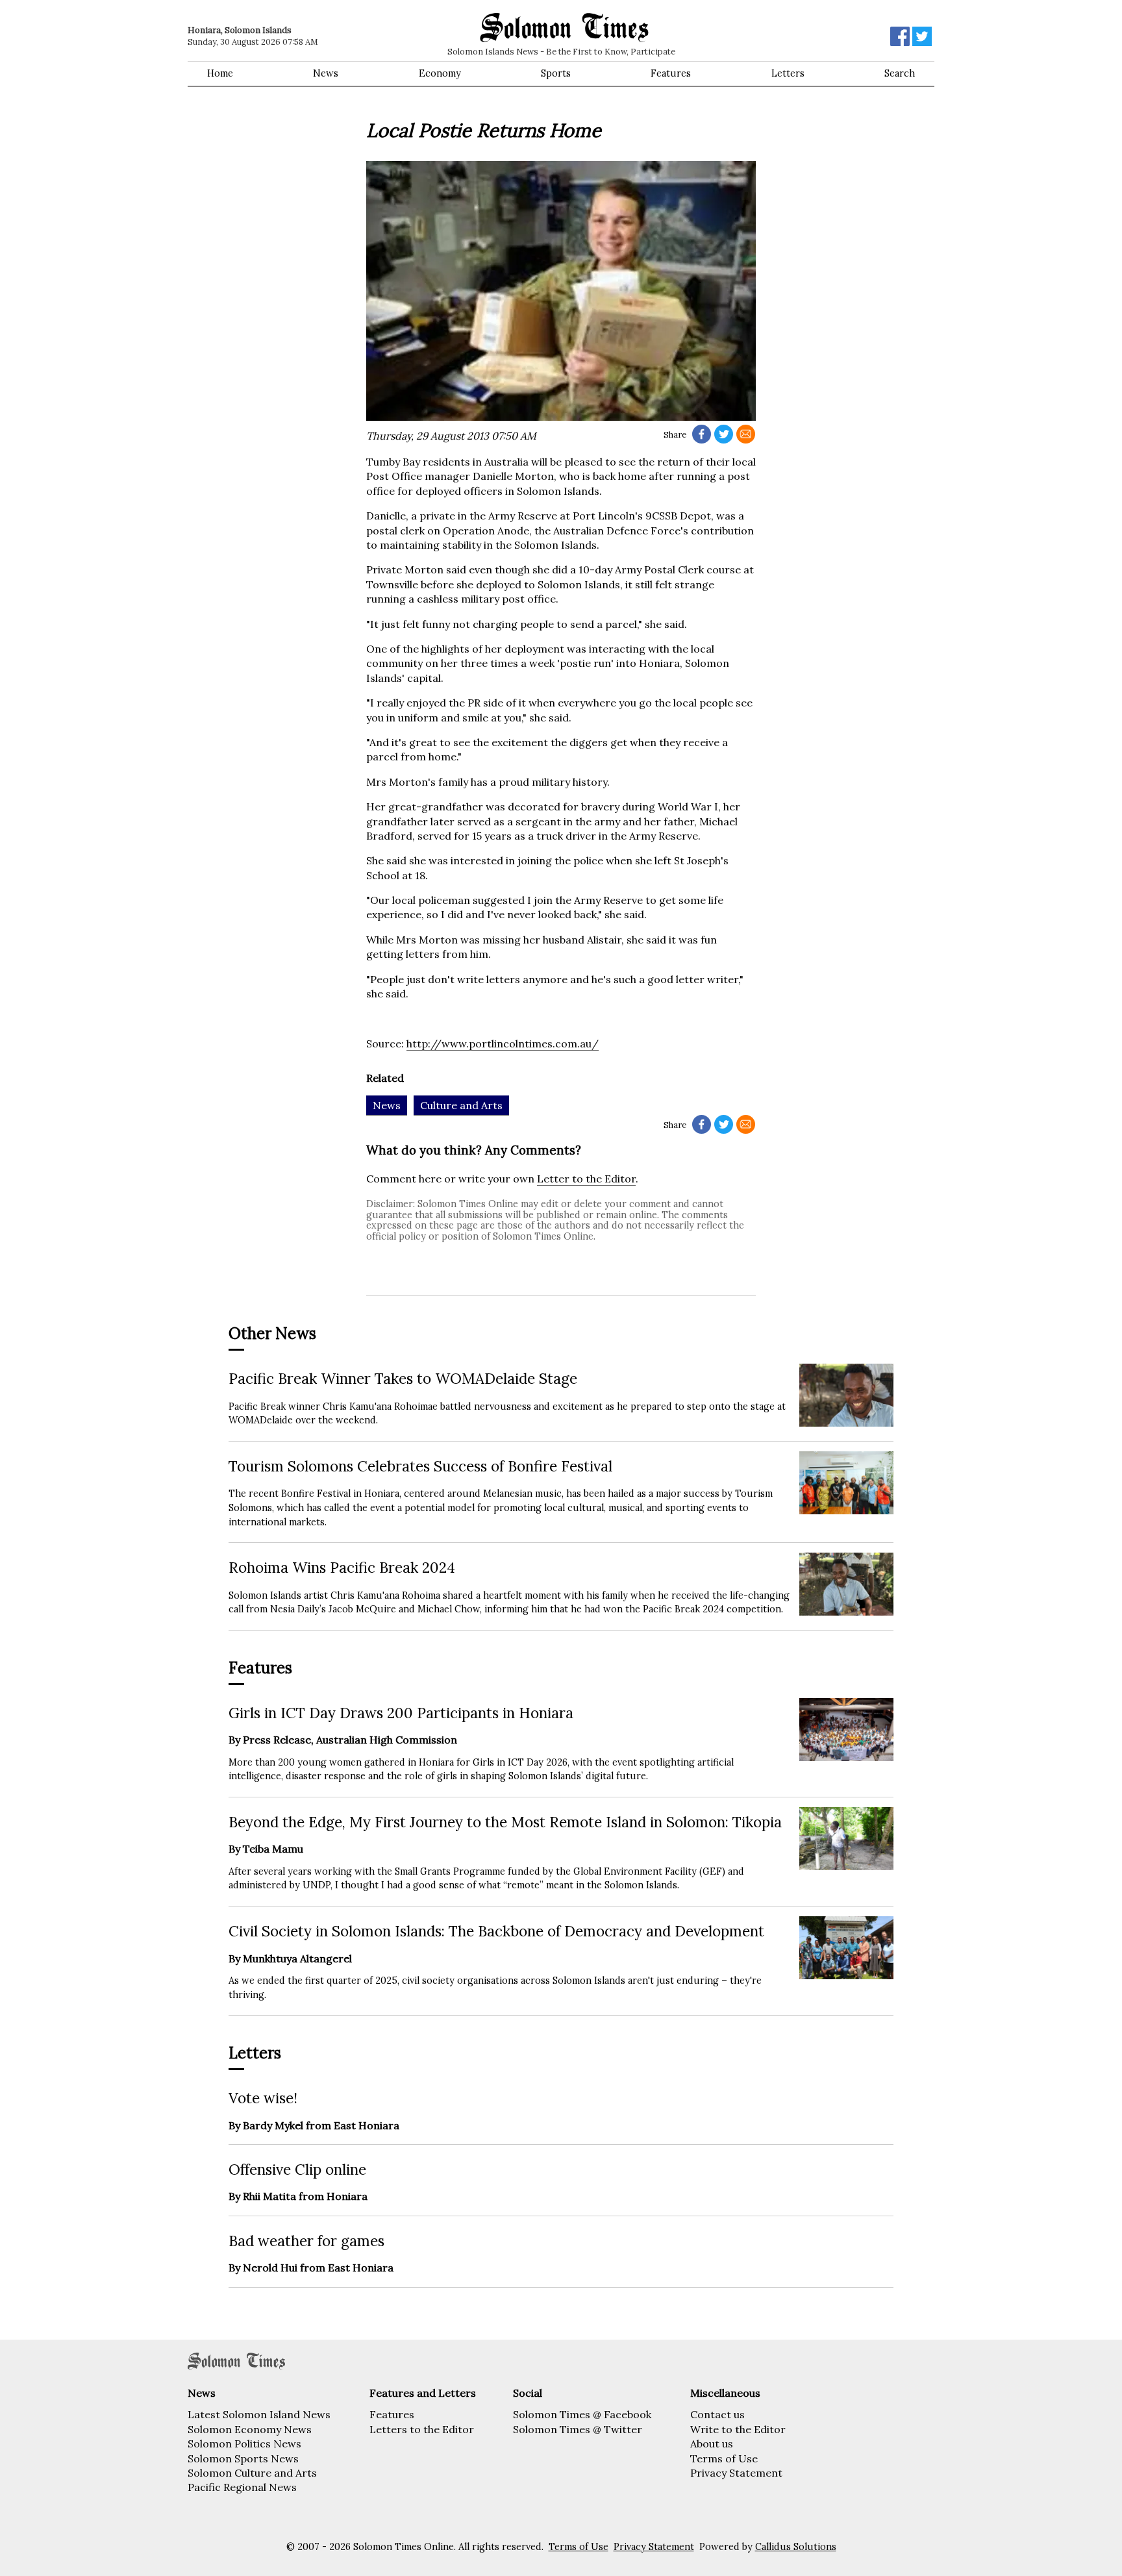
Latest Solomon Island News (259, 2414)
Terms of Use (724, 2458)
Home (220, 73)
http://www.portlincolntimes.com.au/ (503, 1044)
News (326, 73)
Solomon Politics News (244, 2444)
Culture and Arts (461, 1105)
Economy (440, 73)
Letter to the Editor (586, 1179)
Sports (556, 73)
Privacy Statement (736, 2473)
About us (712, 2444)
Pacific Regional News (242, 2487)
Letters (788, 73)
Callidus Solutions (796, 2547)
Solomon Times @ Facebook (582, 2414)
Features (671, 73)
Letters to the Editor (422, 2429)
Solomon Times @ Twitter (578, 2429)
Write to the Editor (738, 2429)
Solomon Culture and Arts (252, 2473)
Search (900, 73)
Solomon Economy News (250, 2429)
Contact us (717, 2414)
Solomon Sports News (243, 2458)
